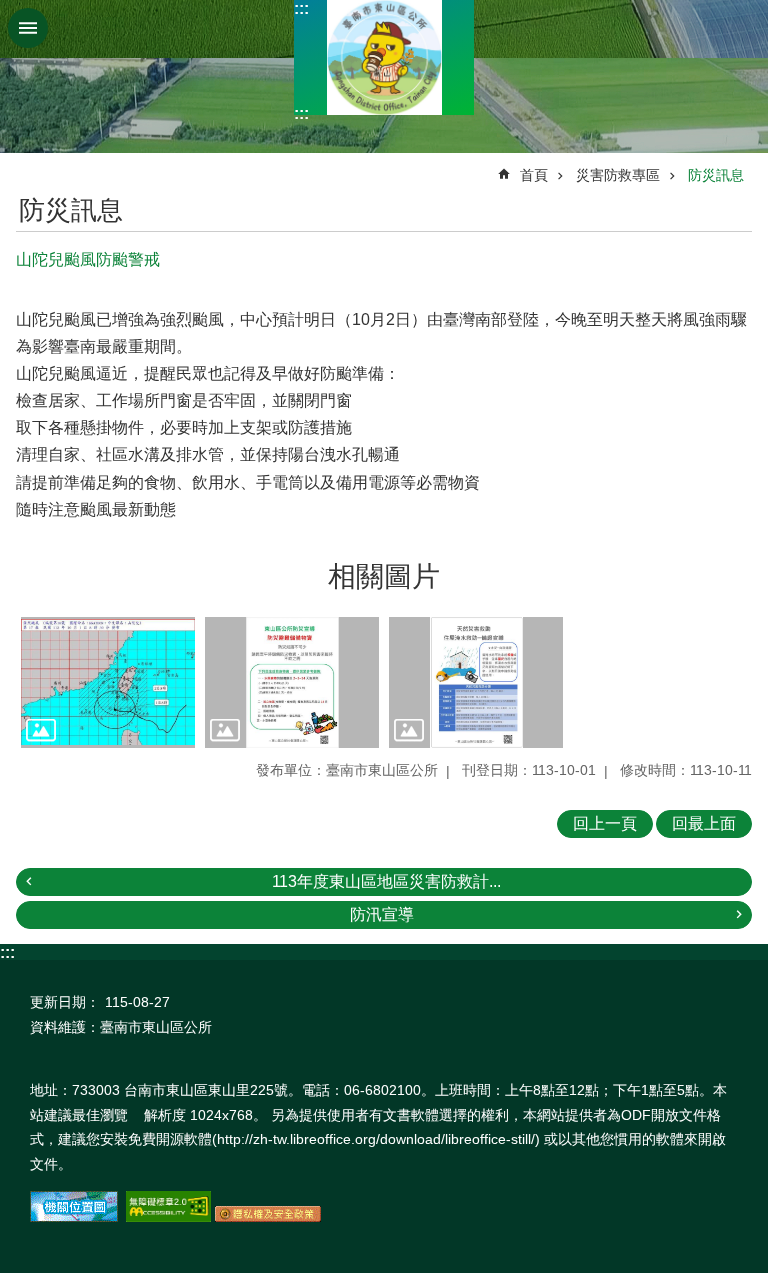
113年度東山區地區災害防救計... (386, 881)
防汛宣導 (382, 914)
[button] (108, 682)
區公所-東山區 (384, 57)
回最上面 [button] (704, 823)
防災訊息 (716, 175)
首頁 (534, 175)
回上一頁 (605, 823)
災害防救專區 (618, 175)
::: (301, 8)
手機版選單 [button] (28, 28)
